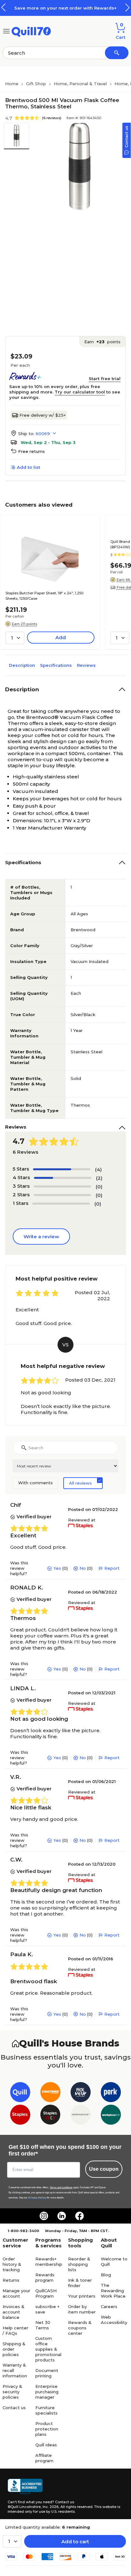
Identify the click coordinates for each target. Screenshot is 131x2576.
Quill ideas (46, 2445)
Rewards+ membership (49, 2262)
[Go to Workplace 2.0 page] (111, 2116)
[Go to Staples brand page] (20, 2116)
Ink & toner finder (80, 2283)
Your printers (82, 2296)
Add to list (28, 467)
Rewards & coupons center (80, 2328)
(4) (98, 1169)
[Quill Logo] (31, 31)
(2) (99, 1178)
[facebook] (79, 2216)
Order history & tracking (12, 2264)
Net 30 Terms (43, 2325)
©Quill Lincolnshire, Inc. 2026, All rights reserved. (50, 2507)
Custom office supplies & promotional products (48, 2349)
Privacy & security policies (12, 2392)
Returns (11, 2280)
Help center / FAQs (15, 2330)
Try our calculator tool (80, 392)
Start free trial (105, 379)
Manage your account (16, 2293)
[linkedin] (62, 2216)
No (83, 1568)
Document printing (47, 2373)
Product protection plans (47, 2429)
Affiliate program (44, 2458)
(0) (99, 1187)
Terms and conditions (61, 2187)
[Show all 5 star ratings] (62, 1169)
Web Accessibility (114, 2320)
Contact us (14, 2408)
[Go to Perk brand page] (111, 2093)
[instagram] (44, 2216)
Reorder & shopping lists (79, 2264)
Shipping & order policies (14, 2349)
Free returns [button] (31, 451)
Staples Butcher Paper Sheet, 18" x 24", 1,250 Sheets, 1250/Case (44, 596)
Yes (57, 1568)
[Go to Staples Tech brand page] (50, 2116)
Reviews (86, 665)
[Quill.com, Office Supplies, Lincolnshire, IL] (25, 2487)
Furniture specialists (46, 2410)
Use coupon (104, 2169)
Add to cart (75, 2542)
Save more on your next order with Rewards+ (65, 8)
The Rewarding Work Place (113, 2291)
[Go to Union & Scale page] (81, 2116)
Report (112, 1568)
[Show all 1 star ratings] (61, 1204)
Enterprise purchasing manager (47, 2392)
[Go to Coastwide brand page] (50, 2093)
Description (22, 665)
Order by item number (82, 2309)
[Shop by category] (6, 31)
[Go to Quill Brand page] (20, 2093)
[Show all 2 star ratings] (62, 1195)
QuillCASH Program (46, 2293)
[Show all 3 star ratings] (62, 1186)
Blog (106, 2275)
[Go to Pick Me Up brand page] (81, 2093)
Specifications (56, 665)
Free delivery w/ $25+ (43, 415)
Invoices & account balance (14, 2312)
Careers (109, 2306)
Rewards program (45, 2277)
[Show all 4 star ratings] (63, 1178)
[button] (128, 7)
